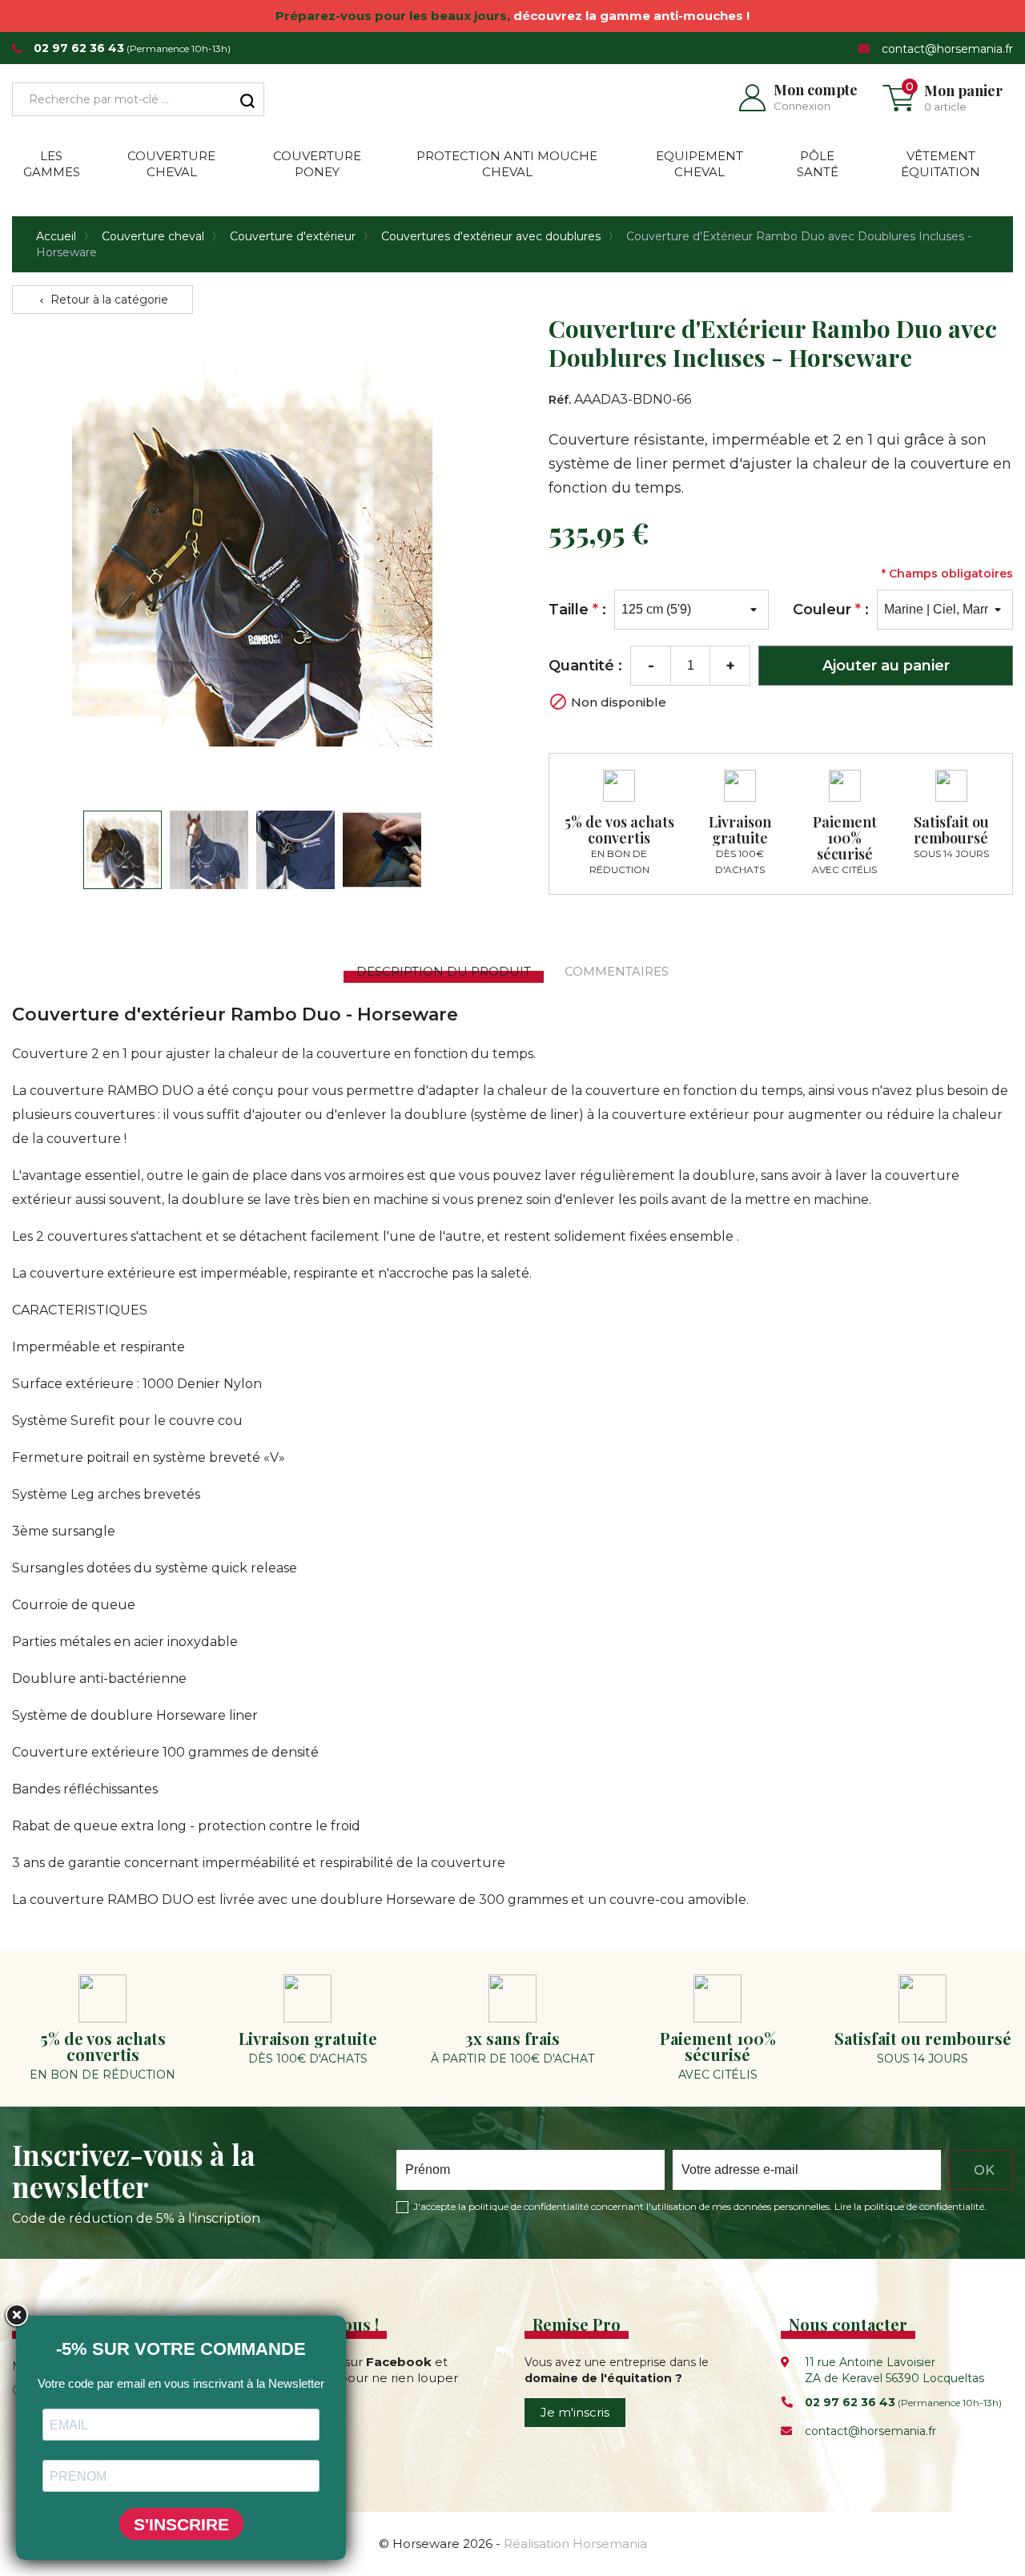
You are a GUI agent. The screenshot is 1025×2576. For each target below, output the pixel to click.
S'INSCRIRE (181, 2524)
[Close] (16, 2316)
